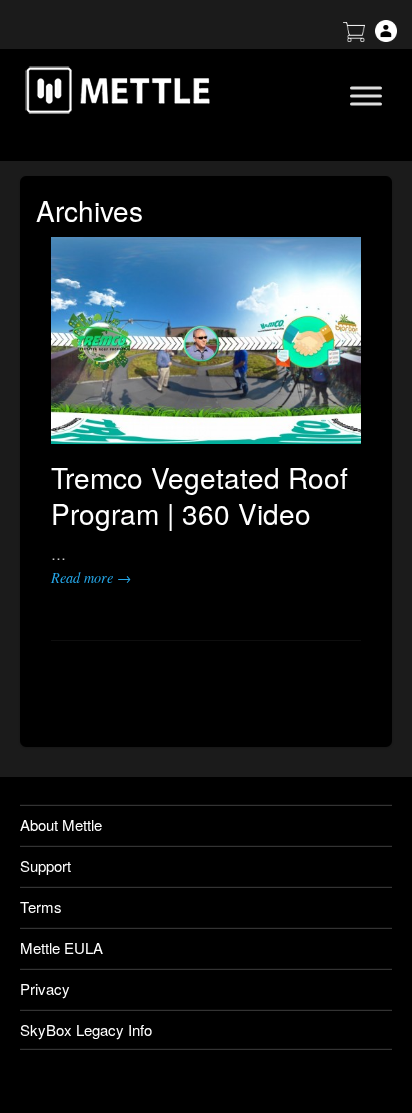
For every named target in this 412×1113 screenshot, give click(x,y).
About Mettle (61, 824)
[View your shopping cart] (354, 35)
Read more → (91, 577)
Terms (41, 906)
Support (45, 865)
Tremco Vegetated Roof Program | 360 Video (199, 495)
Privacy (45, 988)
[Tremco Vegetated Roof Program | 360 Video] (206, 340)
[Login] (386, 35)
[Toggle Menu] (366, 95)
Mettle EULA (61, 947)
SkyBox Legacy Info (86, 1029)
